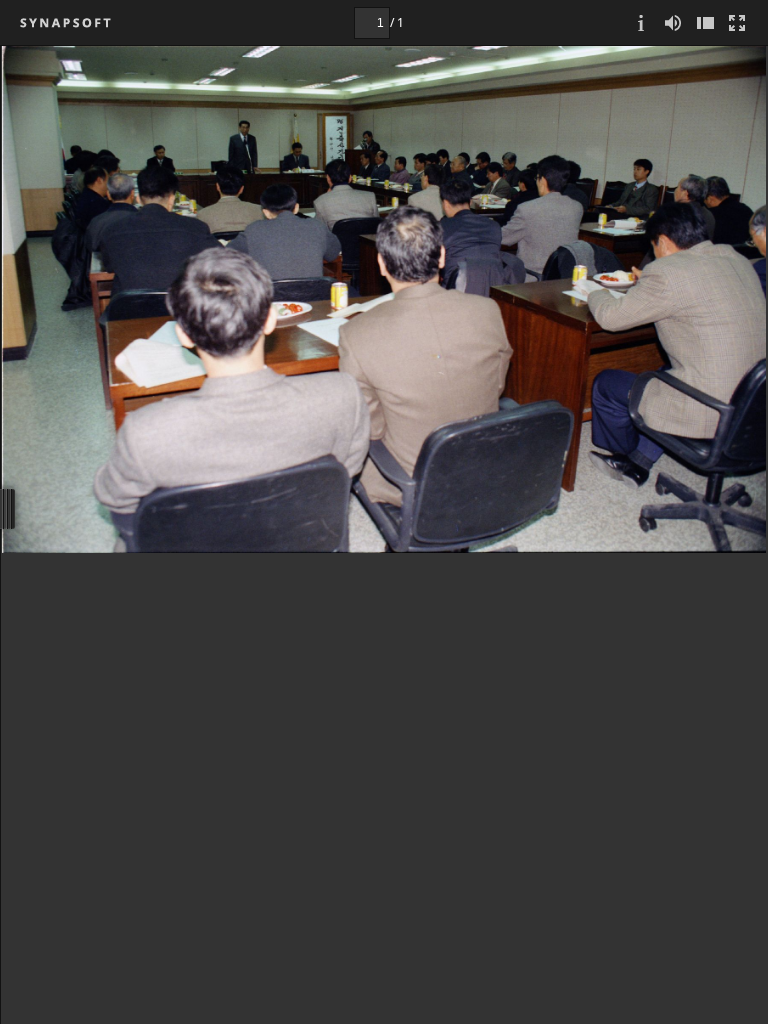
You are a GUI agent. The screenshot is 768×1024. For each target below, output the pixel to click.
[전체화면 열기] (737, 22)
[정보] (641, 22)
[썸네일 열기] (705, 22)
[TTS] (673, 22)
